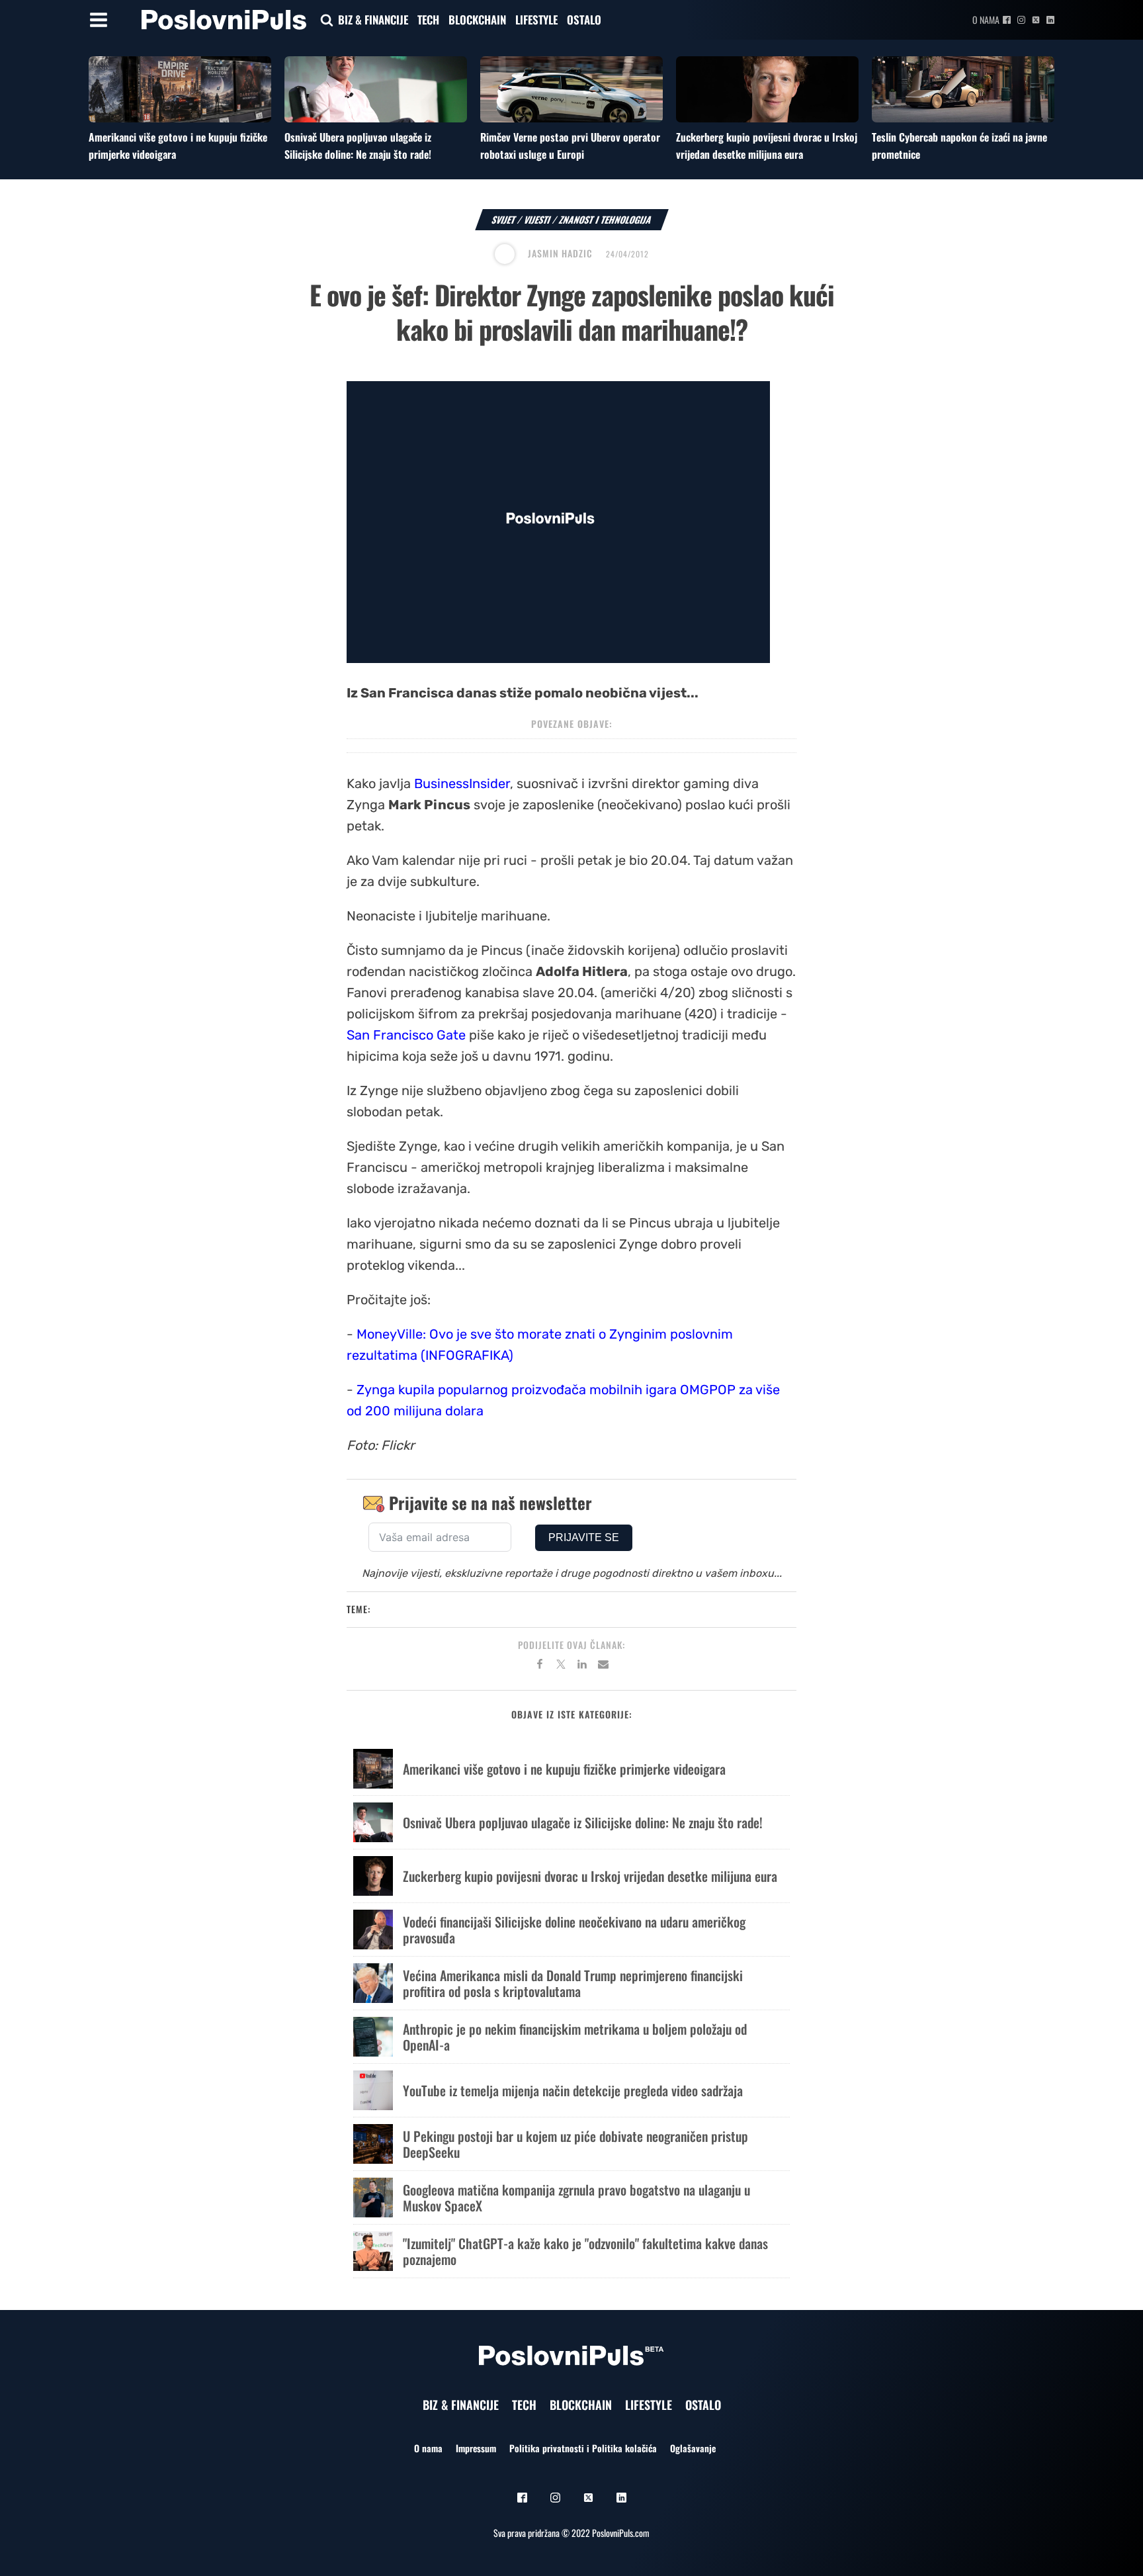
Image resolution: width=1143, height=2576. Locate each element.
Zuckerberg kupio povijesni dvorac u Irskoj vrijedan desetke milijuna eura (767, 146)
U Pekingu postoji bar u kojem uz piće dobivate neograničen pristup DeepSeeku (575, 2144)
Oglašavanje (693, 2448)
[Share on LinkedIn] (582, 1666)
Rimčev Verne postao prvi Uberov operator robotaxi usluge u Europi (570, 146)
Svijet (504, 219)
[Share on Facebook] (540, 1666)
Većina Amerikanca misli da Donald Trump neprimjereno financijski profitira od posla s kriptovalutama (573, 1983)
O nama (986, 20)
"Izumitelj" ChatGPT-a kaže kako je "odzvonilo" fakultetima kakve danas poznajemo (585, 2251)
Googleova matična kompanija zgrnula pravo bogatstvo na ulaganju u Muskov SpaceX (576, 2198)
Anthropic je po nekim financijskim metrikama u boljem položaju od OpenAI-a (575, 2037)
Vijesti (537, 219)
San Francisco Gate (406, 1035)
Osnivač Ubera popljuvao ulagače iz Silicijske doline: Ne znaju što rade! (358, 146)
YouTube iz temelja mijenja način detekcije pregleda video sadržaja (573, 2090)
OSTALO (584, 20)
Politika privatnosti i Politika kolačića (583, 2448)
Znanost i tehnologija (606, 219)
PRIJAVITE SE (584, 1537)
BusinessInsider (462, 783)
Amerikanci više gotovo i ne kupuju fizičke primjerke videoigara (564, 1769)
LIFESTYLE (536, 20)
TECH (428, 20)
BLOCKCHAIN (477, 20)
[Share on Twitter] (561, 1666)
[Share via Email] (603, 1666)
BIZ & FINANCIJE (373, 20)
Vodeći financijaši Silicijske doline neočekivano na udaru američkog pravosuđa (574, 1930)
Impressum (476, 2448)
